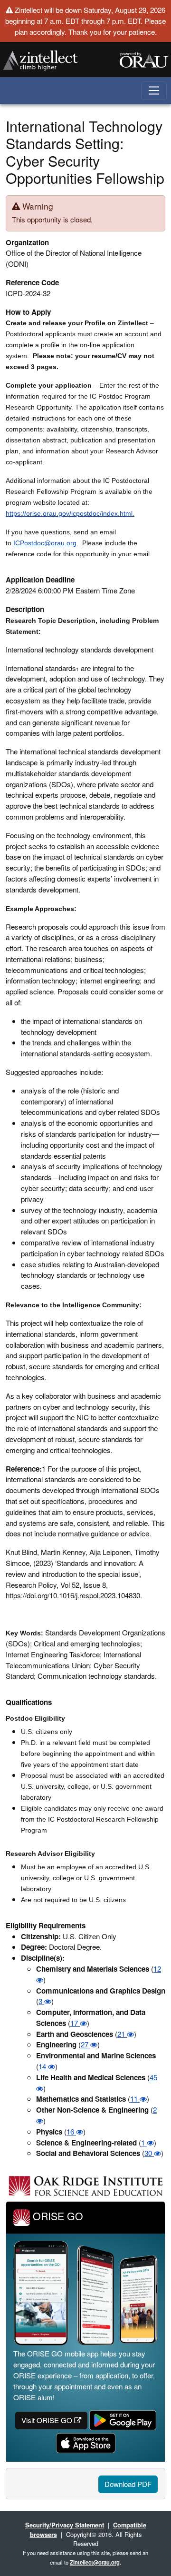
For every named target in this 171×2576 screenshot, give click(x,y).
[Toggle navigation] (154, 91)
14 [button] (43, 2066)
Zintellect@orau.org (95, 2562)
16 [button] (71, 2131)
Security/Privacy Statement (65, 2525)
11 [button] (135, 2099)
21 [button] (122, 2034)
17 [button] (75, 2023)
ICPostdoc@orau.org (45, 543)
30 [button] (149, 2153)
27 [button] (85, 2044)
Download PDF (128, 2484)
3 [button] (41, 2001)
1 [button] (144, 2142)
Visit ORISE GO (48, 2420)
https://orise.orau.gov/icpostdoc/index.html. (70, 513)
